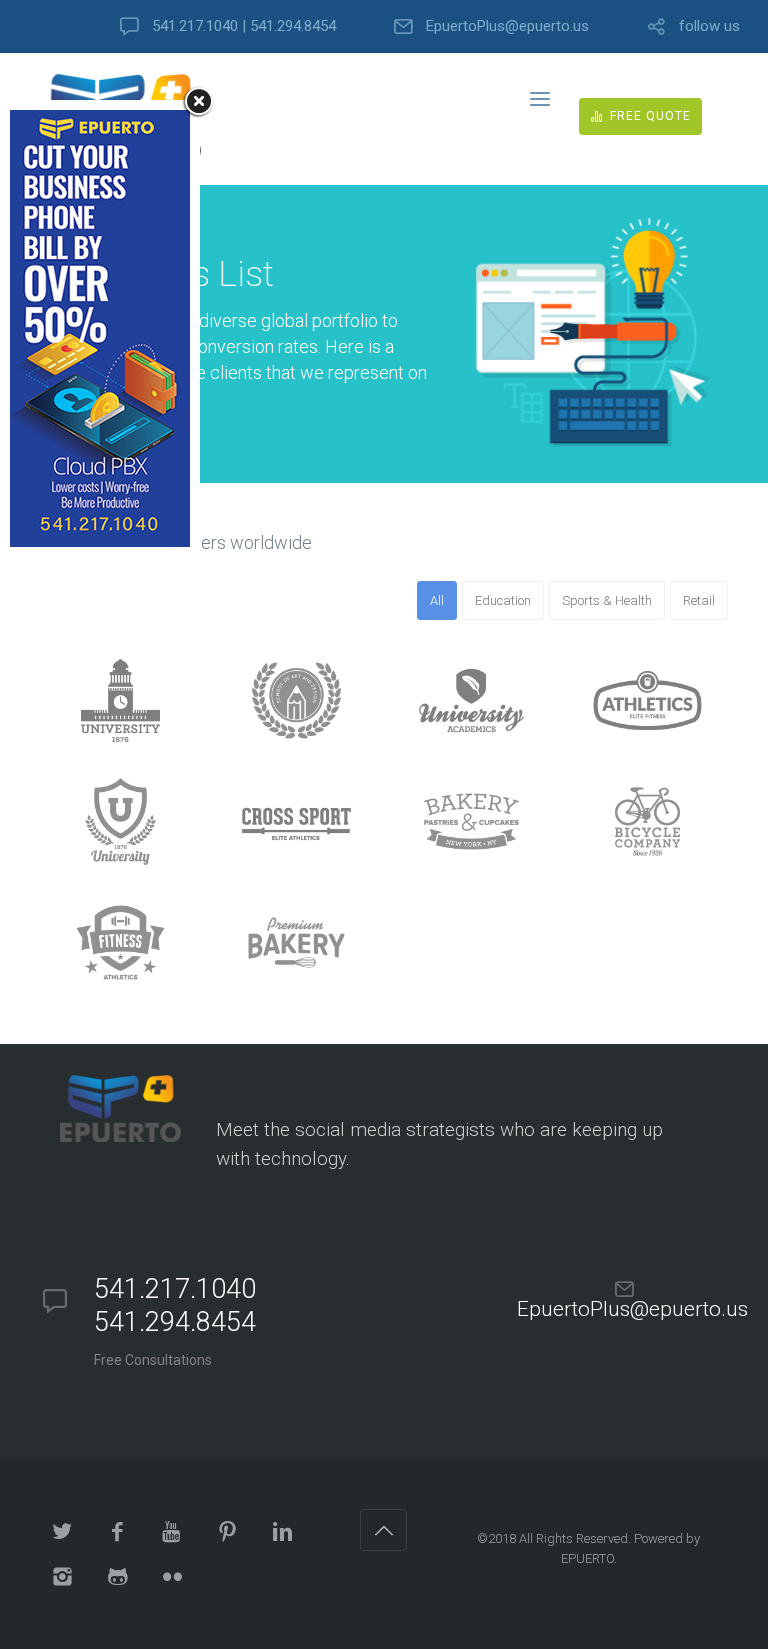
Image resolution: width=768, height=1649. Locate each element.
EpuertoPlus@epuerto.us (507, 26)
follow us (709, 26)
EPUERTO (587, 1558)
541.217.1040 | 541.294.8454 (244, 26)
